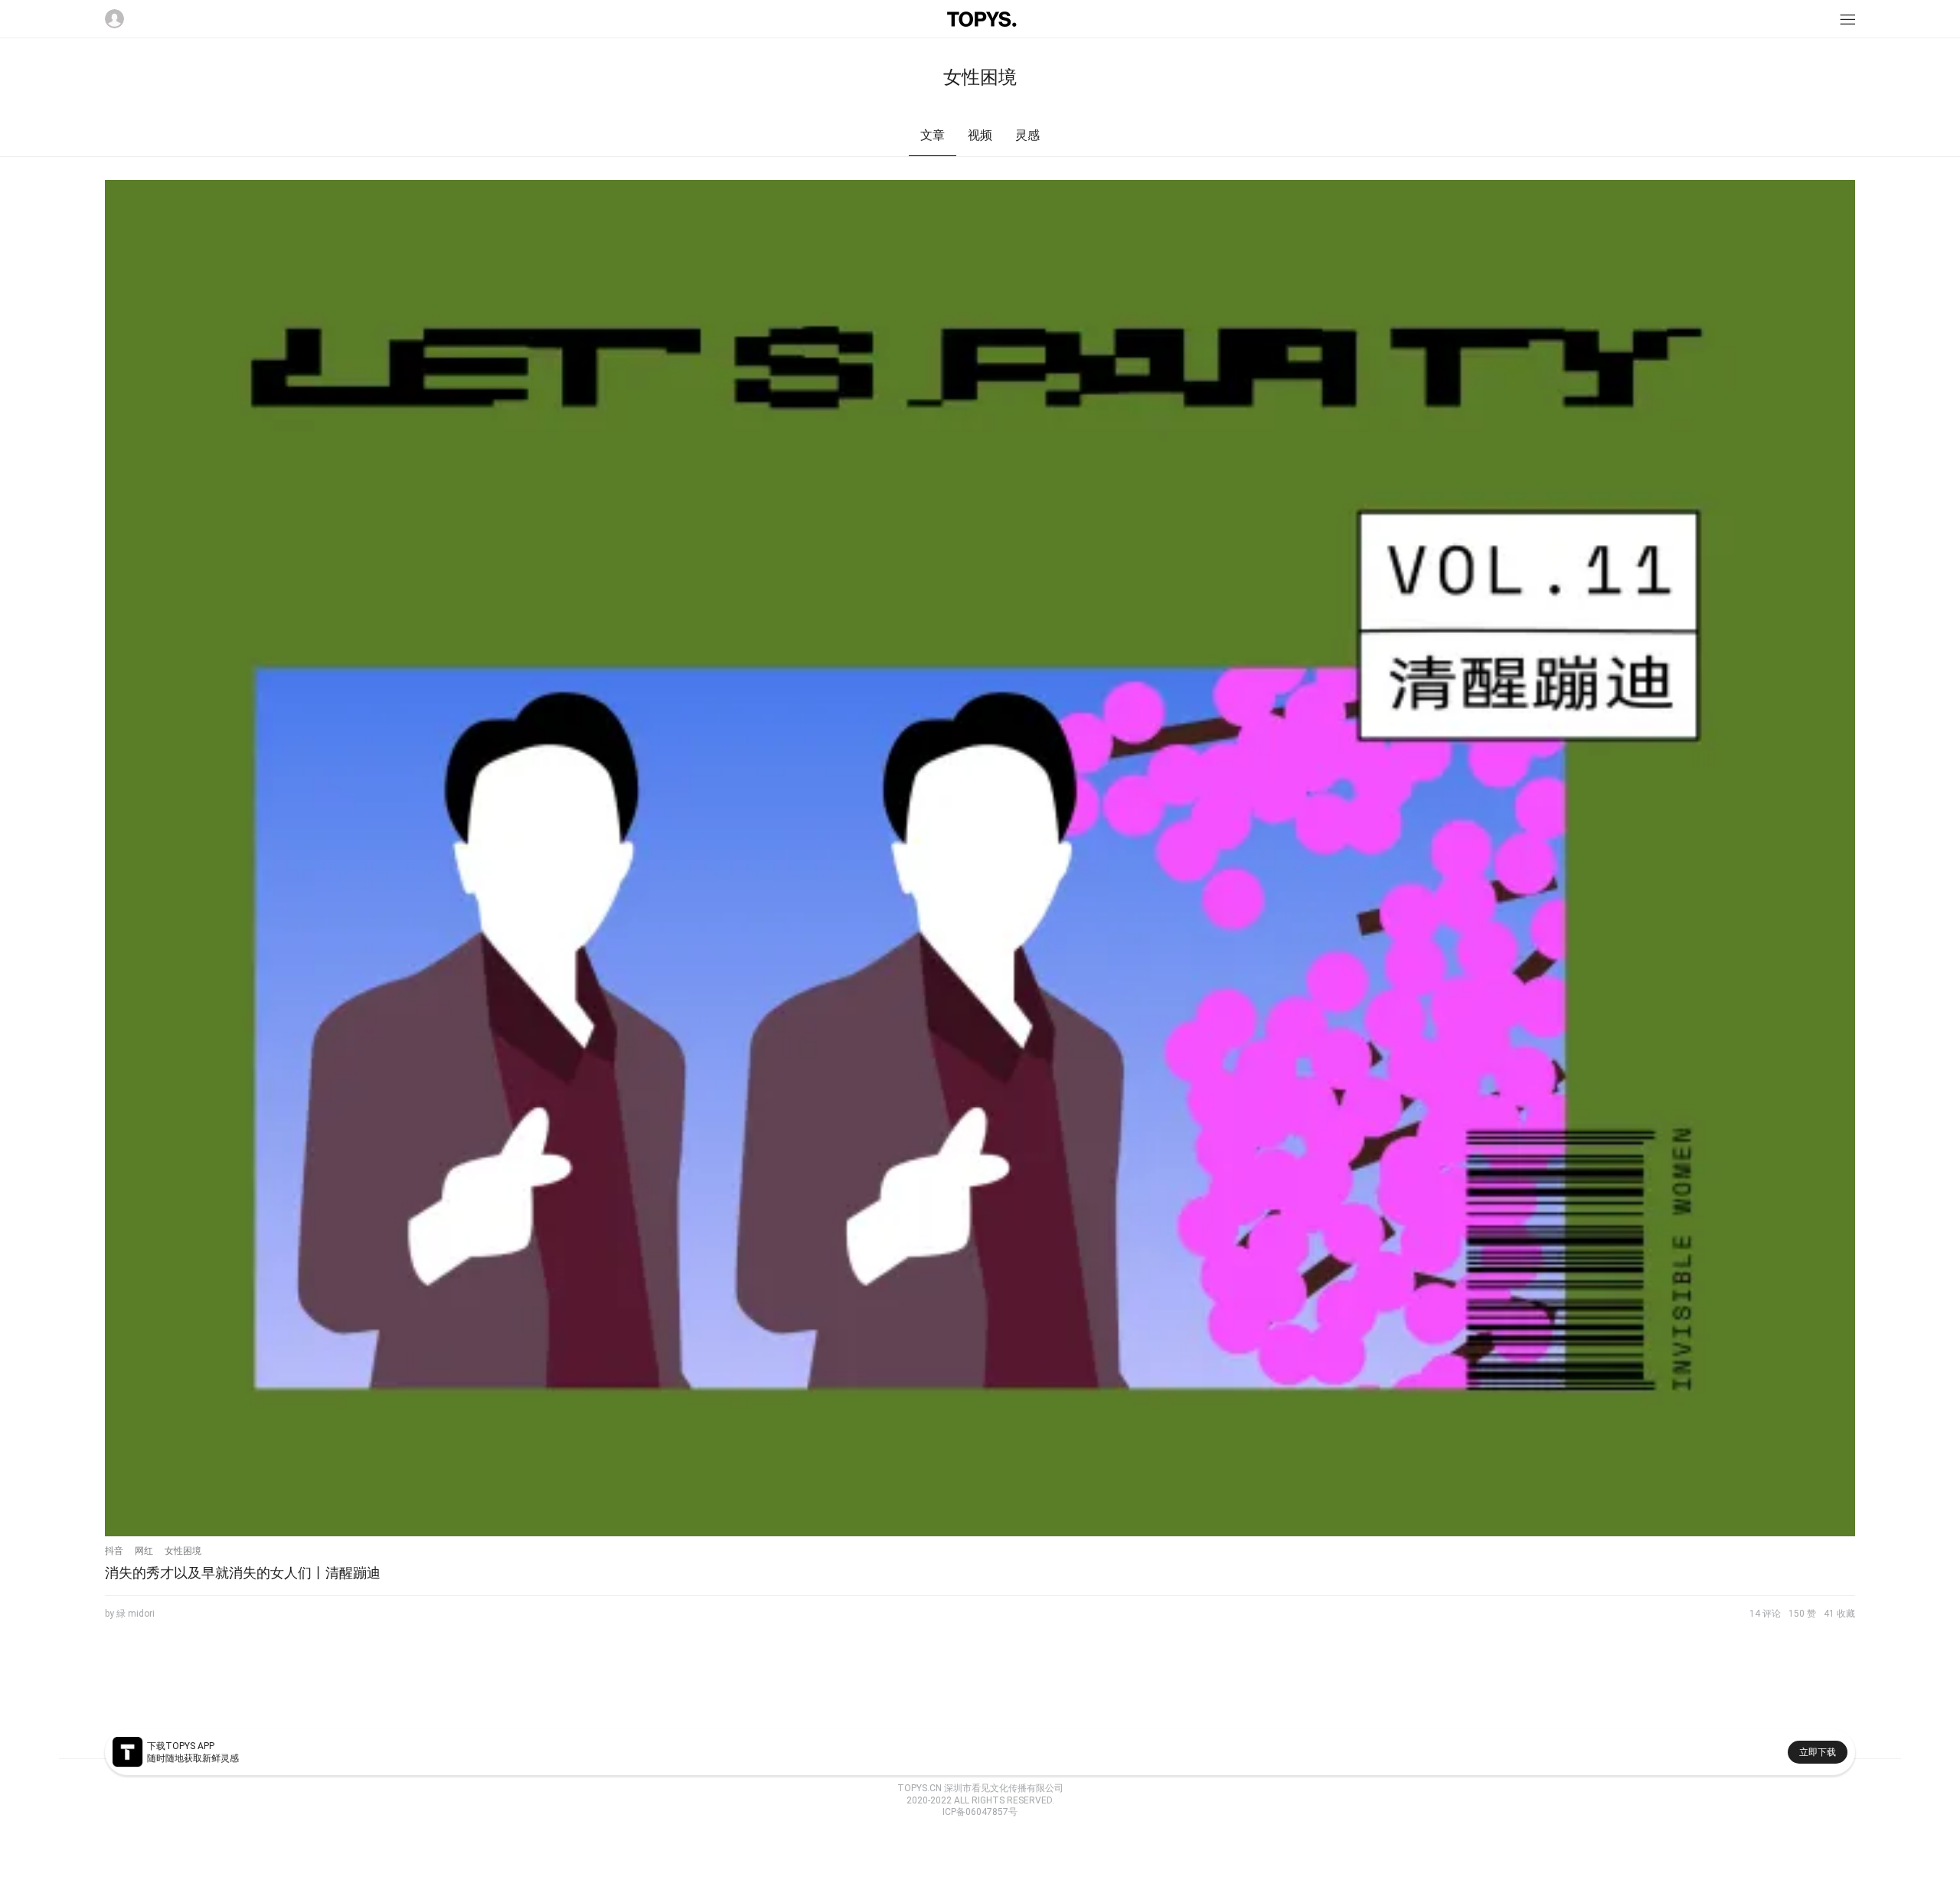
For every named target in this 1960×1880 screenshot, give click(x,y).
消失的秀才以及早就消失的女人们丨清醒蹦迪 (243, 1573)
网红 (144, 1551)
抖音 (114, 1551)
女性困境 (183, 1551)
